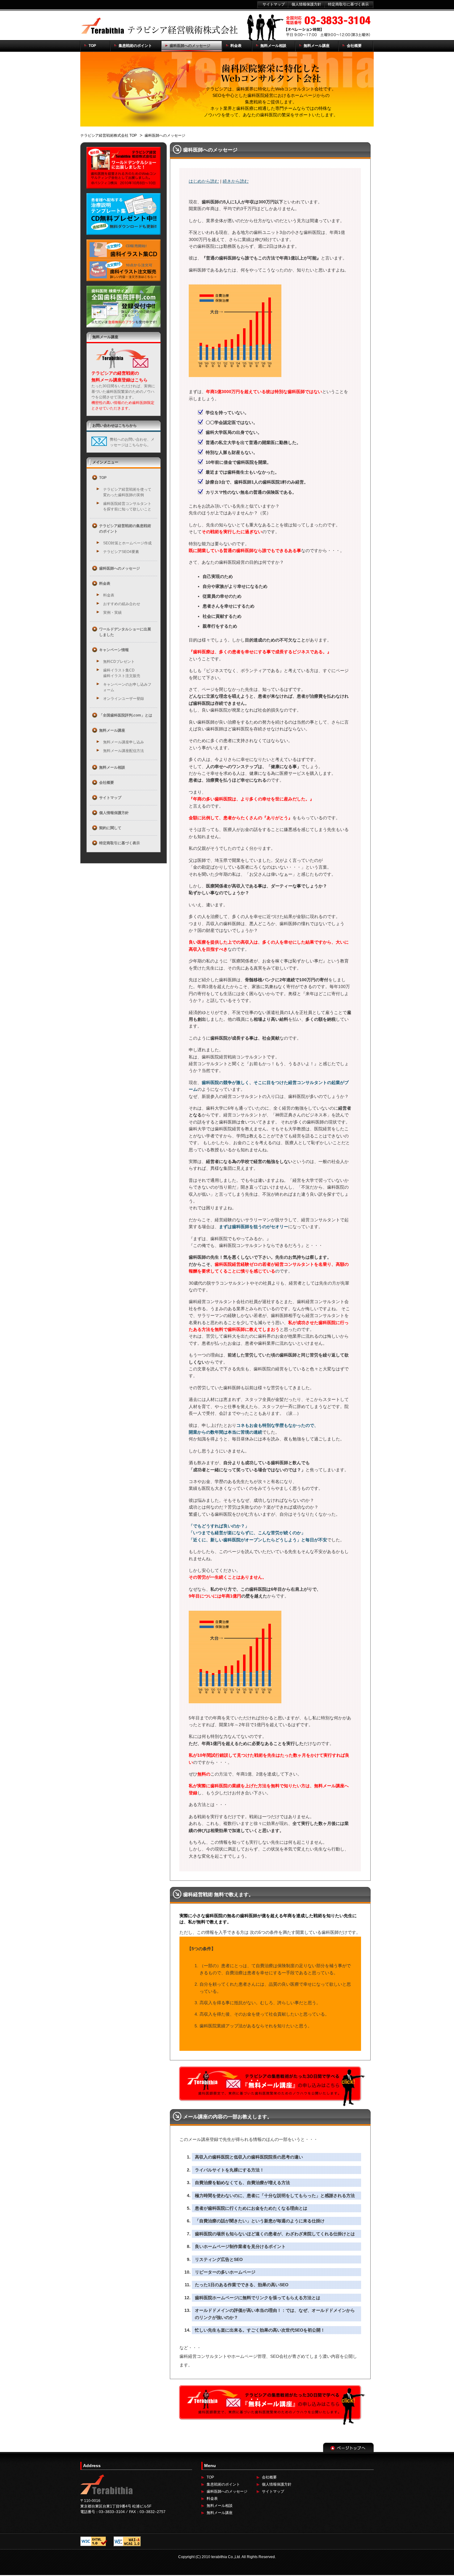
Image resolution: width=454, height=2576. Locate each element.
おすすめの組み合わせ (122, 604)
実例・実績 (112, 613)
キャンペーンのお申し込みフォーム (127, 687)
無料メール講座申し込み (124, 742)
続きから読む (236, 181)
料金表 (109, 595)
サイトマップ (273, 2491)
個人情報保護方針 (277, 2484)
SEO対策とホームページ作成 (127, 543)
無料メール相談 (220, 2506)
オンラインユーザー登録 (124, 699)
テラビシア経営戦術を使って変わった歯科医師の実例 (127, 492)
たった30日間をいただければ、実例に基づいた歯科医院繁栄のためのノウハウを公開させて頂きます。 (123, 397)
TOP (210, 2477)
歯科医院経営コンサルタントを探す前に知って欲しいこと (127, 506)
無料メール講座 (220, 2513)
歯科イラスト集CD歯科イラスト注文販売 (122, 673)
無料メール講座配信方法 (124, 751)
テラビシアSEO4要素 (121, 552)
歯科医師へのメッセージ (227, 2491)
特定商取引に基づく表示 (348, 4)
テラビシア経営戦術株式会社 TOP (109, 135)
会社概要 (269, 2477)
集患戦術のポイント (223, 2484)
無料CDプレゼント (119, 662)
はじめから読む (204, 181)
